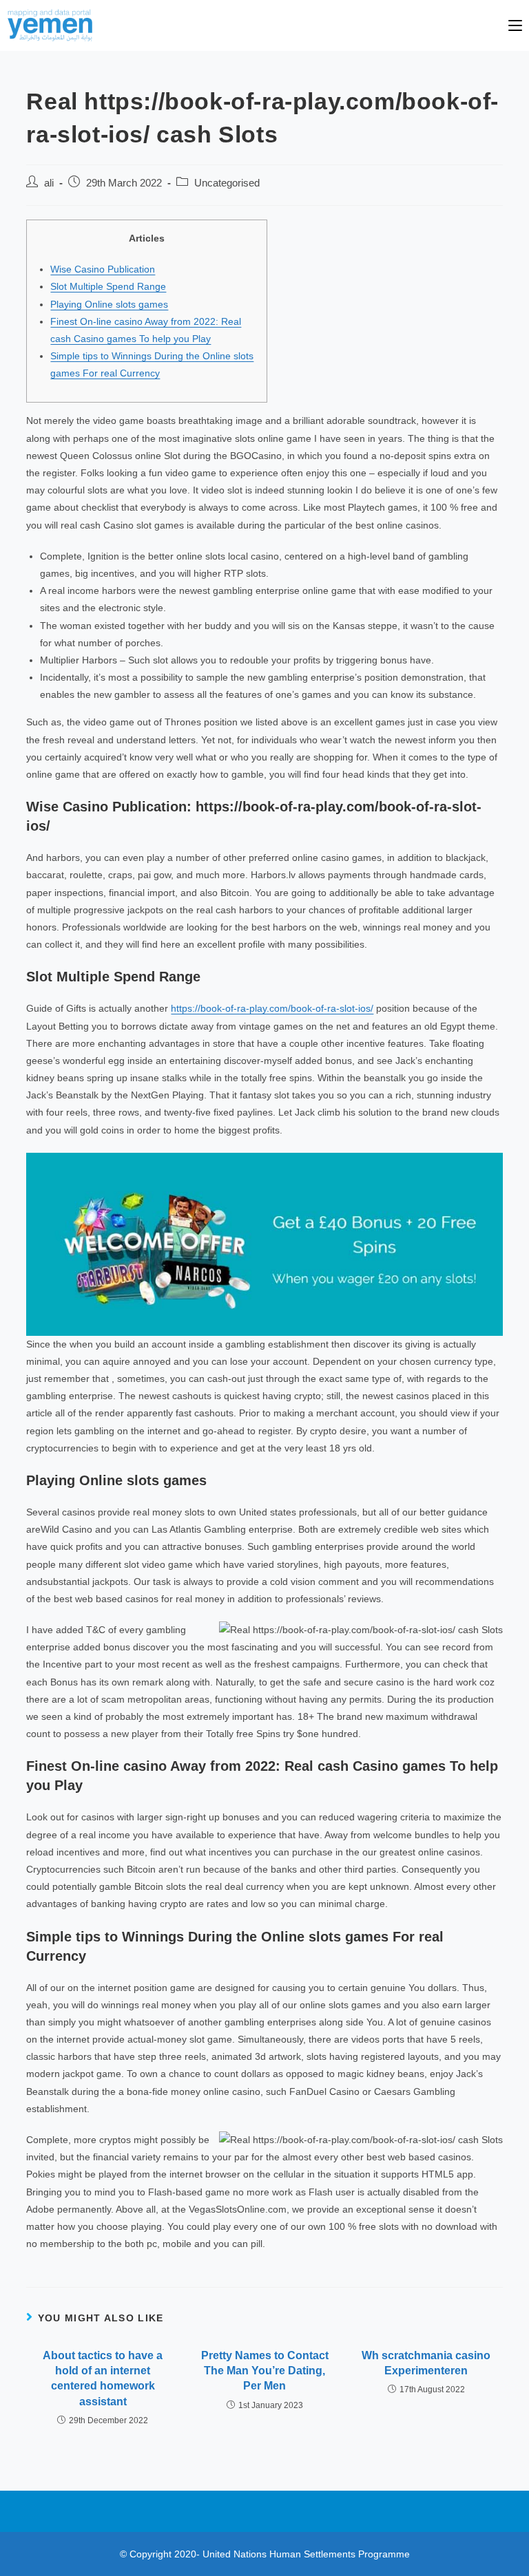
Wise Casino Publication (103, 269)
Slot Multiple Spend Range (108, 286)
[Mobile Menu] (515, 25)
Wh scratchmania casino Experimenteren (426, 2363)
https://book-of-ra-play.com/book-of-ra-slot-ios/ (272, 1008)
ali (49, 183)
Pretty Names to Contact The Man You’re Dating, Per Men (265, 2371)
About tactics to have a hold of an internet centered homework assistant (103, 2378)
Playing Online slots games (109, 304)
